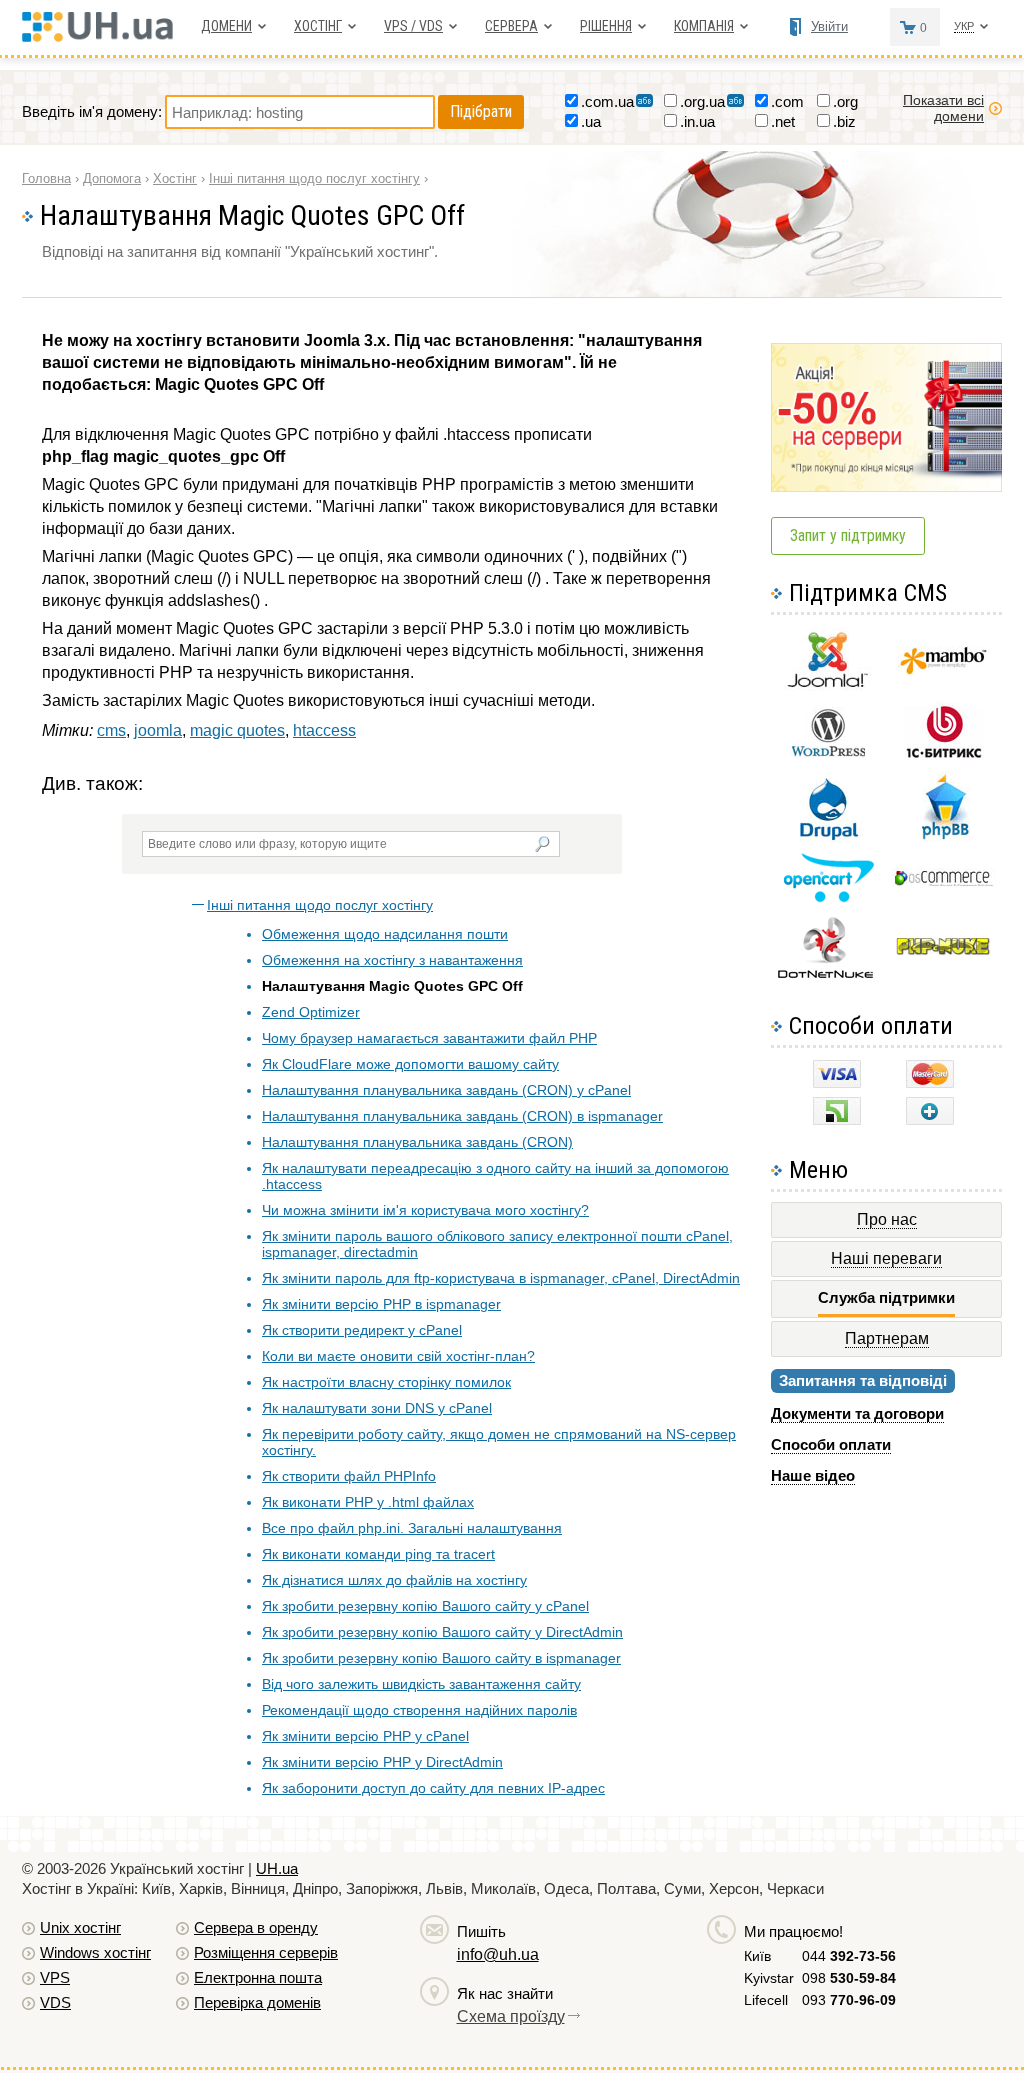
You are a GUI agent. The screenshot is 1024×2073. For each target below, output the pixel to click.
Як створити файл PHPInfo (349, 1476)
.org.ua (702, 101)
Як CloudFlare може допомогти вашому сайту (410, 1064)
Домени (226, 26)
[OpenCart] (828, 897)
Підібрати (481, 111)
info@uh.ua (498, 1954)
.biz (844, 121)
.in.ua (697, 121)
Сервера (511, 26)
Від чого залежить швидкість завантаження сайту (421, 1684)
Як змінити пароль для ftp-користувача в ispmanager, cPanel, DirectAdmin (501, 1278)
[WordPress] (828, 752)
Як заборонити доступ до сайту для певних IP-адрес (433, 1788)
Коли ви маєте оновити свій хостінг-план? (398, 1356)
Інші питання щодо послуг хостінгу (320, 905)
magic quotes (237, 730)
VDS (55, 2002)
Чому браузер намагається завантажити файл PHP (429, 1038)
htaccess (324, 730)
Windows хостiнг (95, 1952)
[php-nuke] (943, 950)
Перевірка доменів (257, 2002)
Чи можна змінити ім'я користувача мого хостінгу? (425, 1210)
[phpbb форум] (943, 838)
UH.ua (277, 1868)
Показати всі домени (943, 108)
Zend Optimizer (311, 1012)
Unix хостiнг (80, 1927)
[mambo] (943, 669)
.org (845, 101)
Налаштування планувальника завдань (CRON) (417, 1142)
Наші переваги (886, 1258)
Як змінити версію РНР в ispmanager (381, 1304)
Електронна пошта (258, 1977)
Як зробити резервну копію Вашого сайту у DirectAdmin (442, 1632)
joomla (158, 730)
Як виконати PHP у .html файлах (368, 1502)
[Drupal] (828, 836)
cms (111, 730)
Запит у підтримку (848, 535)
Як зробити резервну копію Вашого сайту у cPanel (425, 1606)
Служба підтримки (886, 1297)
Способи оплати (831, 1444)
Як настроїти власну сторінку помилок (386, 1382)
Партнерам (887, 1338)
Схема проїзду (511, 2016)
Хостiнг (318, 26)
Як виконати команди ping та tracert (378, 1554)
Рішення (606, 26)
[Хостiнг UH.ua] (104, 36)
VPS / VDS (413, 26)
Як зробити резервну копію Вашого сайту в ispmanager (441, 1658)
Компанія (704, 26)
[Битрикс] (944, 755)
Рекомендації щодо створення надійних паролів (419, 1710)
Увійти (829, 26)
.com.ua (607, 101)
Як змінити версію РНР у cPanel (365, 1736)
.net (783, 121)
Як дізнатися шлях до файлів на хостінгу (394, 1580)
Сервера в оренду (256, 1927)
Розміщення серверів (266, 1952)
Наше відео (813, 1475)
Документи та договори (857, 1413)
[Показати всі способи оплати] (930, 1119)
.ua (591, 121)
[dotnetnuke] (828, 975)
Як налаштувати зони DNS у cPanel (377, 1408)
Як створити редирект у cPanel (362, 1330)
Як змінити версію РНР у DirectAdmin (382, 1762)
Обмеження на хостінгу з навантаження (392, 960)
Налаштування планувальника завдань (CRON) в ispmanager (462, 1116)
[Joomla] (828, 687)
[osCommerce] (944, 883)
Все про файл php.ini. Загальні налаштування (412, 1528)
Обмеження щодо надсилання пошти (385, 934)
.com (787, 101)
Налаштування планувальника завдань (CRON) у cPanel (446, 1090)
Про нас (887, 1219)
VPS (55, 1977)
